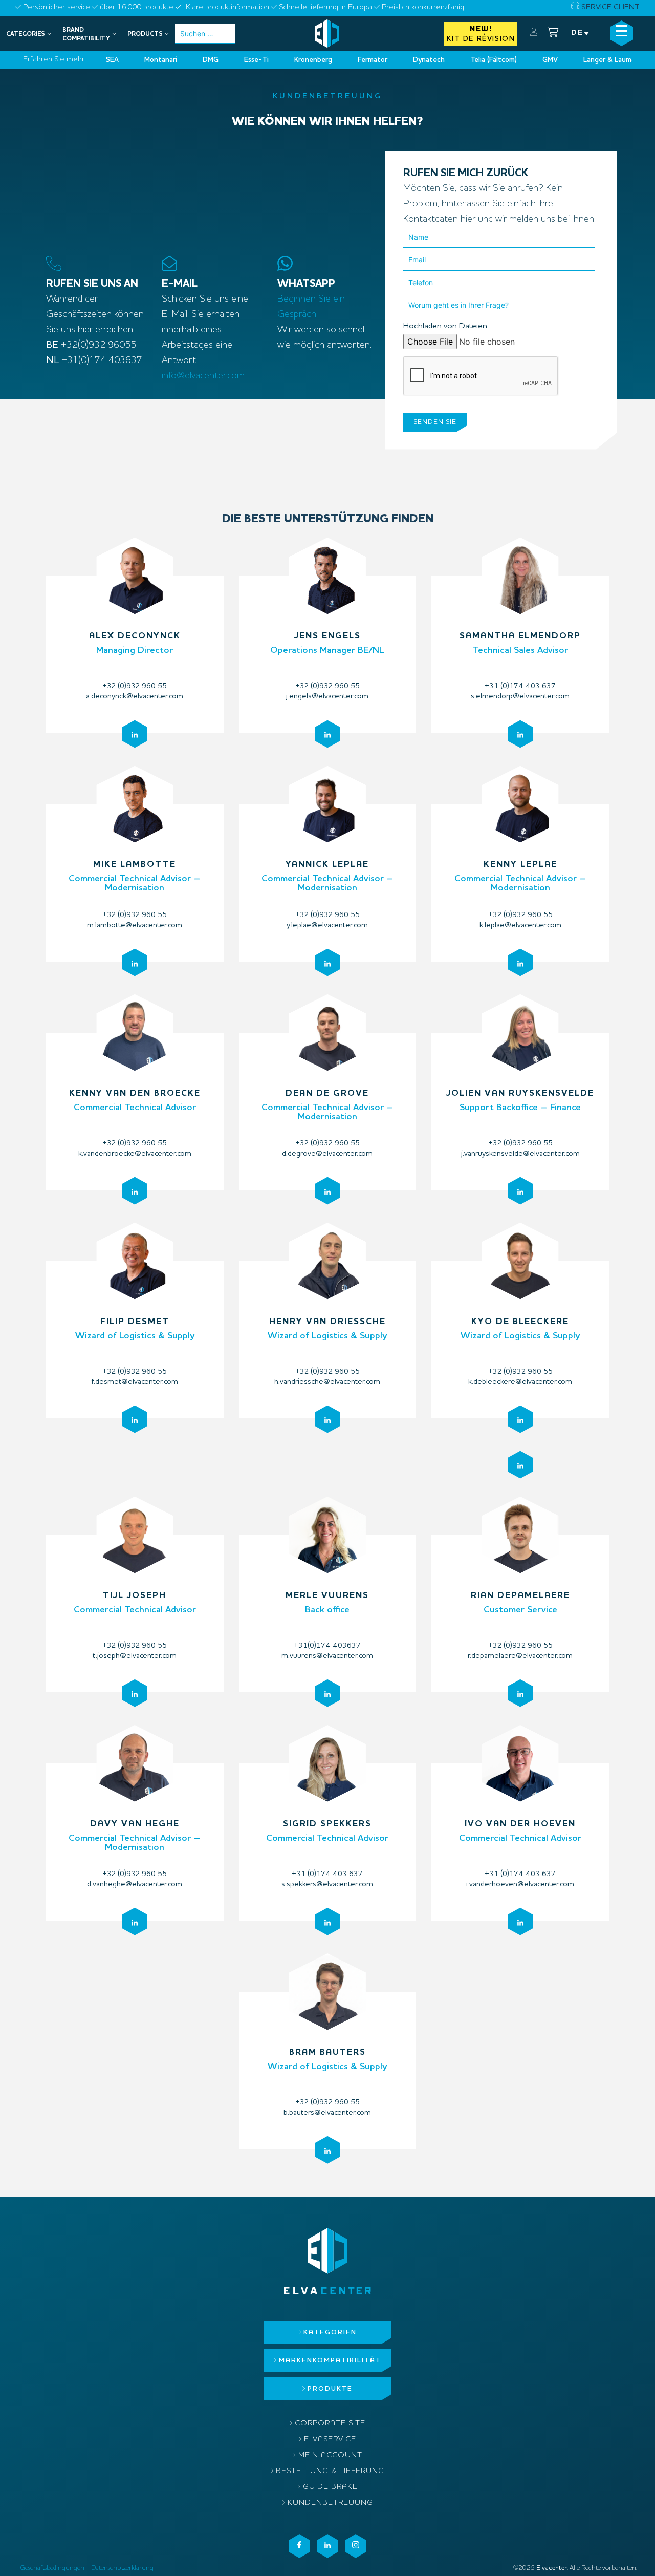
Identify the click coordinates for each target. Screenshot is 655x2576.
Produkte (330, 2389)
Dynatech (429, 60)
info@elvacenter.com (203, 376)
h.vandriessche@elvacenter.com (327, 1382)
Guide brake (330, 2487)
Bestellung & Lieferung (330, 2471)
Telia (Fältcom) (494, 60)
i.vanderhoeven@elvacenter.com (520, 1885)
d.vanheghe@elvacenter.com (135, 1885)
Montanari (161, 60)
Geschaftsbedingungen (52, 2568)
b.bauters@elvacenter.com (327, 2113)
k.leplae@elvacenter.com (520, 925)
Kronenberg (313, 60)
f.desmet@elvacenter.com (135, 1382)
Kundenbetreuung (330, 2503)
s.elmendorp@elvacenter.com (520, 697)
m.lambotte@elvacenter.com (135, 925)
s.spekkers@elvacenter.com (327, 1885)
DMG (211, 60)
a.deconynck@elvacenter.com (135, 697)
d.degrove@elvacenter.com (327, 1154)
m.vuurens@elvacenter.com (327, 1656)
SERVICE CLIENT (609, 7)
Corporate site (330, 2424)
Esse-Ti (256, 60)
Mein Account (330, 2455)
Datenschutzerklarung (122, 2568)
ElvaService (330, 2440)
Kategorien (330, 2333)
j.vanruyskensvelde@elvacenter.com (520, 1154)
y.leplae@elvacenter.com (327, 925)
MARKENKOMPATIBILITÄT (330, 2361)
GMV (550, 60)
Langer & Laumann (613, 60)
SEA (112, 60)
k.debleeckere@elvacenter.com (520, 1382)
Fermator (373, 60)
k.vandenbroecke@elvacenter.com (135, 1154)
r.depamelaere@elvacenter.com (520, 1656)
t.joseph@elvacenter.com (135, 1656)
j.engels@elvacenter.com (327, 697)
